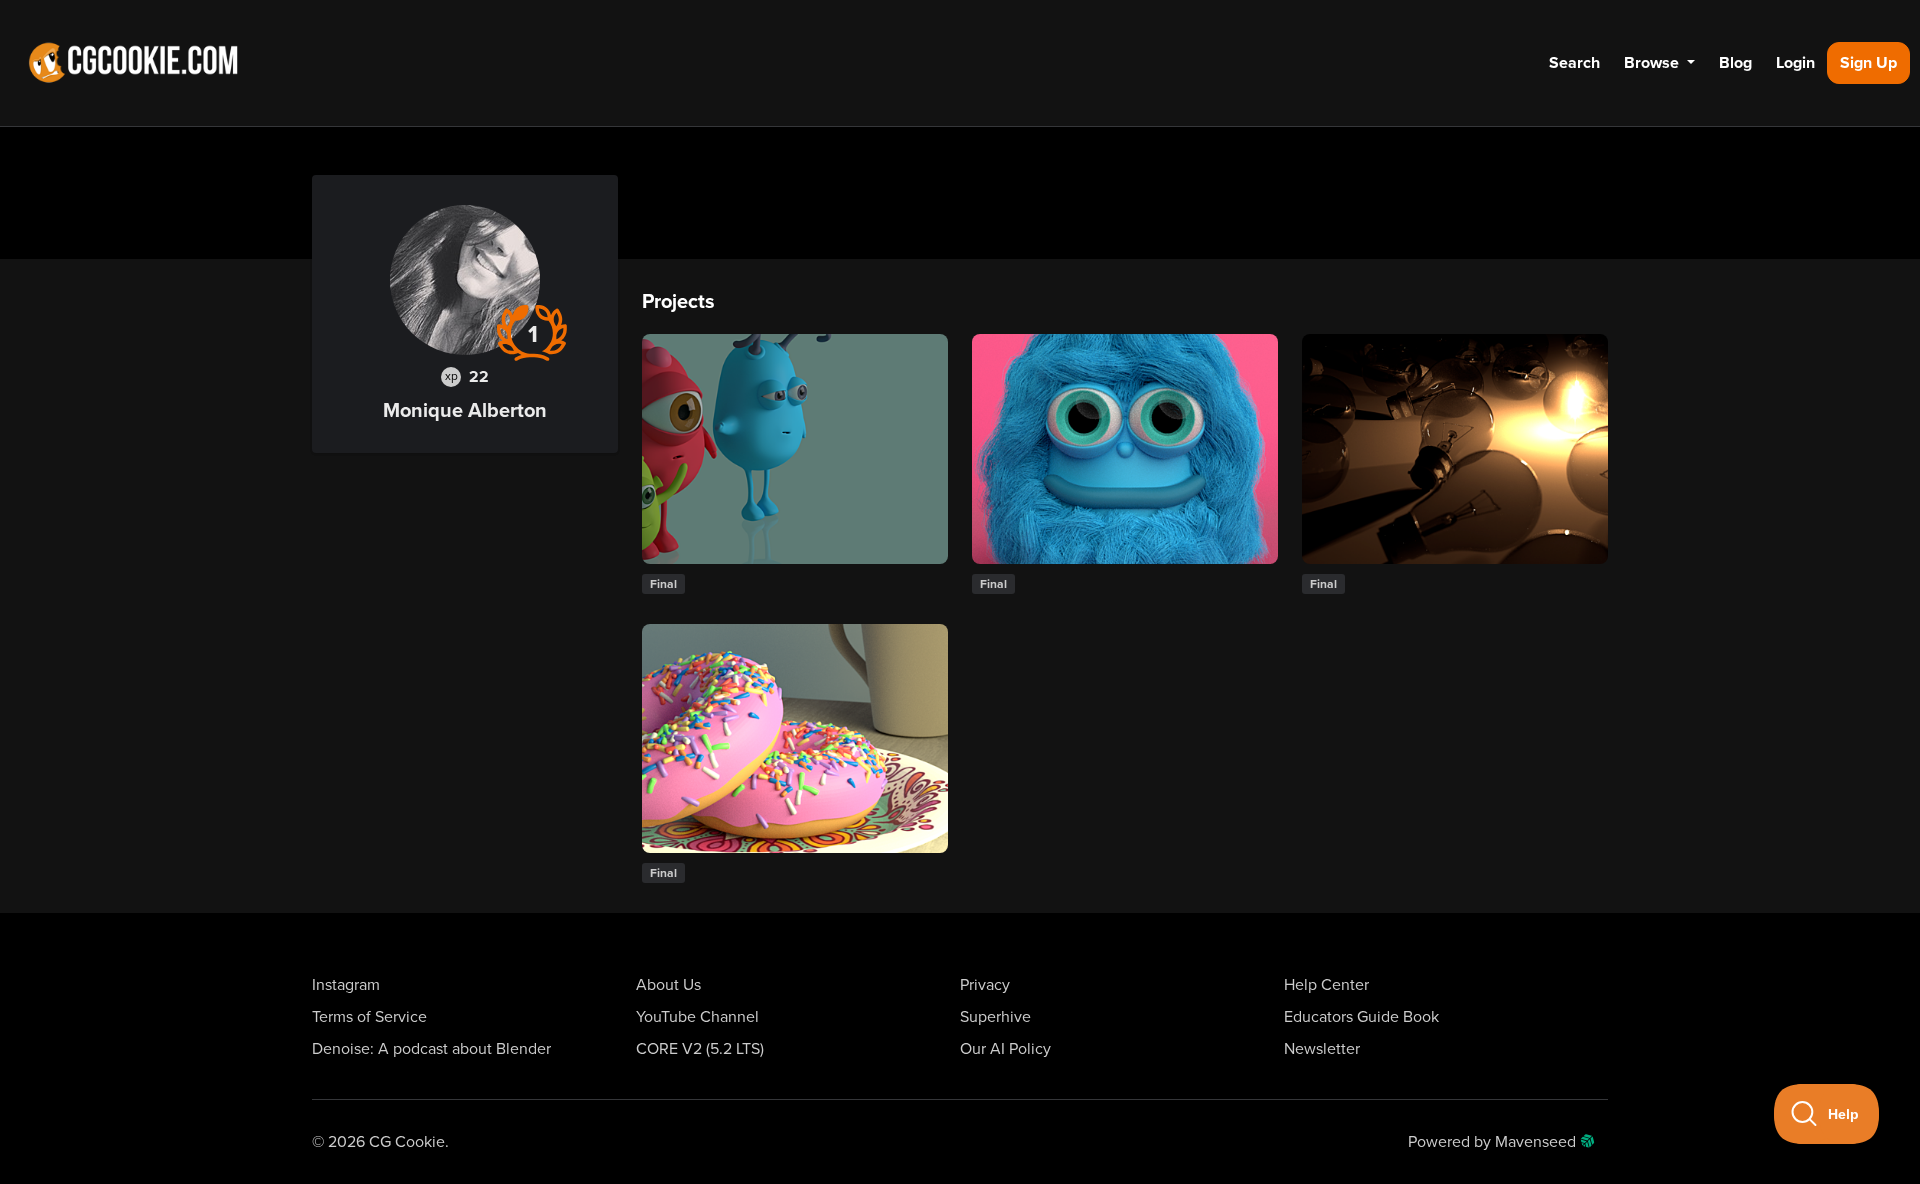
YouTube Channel (697, 1017)
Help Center (1326, 985)
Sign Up (1868, 63)
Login (1795, 63)
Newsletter (1322, 1049)
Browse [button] (1653, 63)
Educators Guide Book (1361, 1017)
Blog (1735, 63)
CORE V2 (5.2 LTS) (700, 1049)
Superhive (995, 1017)
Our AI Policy (1005, 1049)
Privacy (985, 985)
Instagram (346, 985)
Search (1574, 63)
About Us (668, 985)
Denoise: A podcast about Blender (431, 1049)
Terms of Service (369, 1017)
